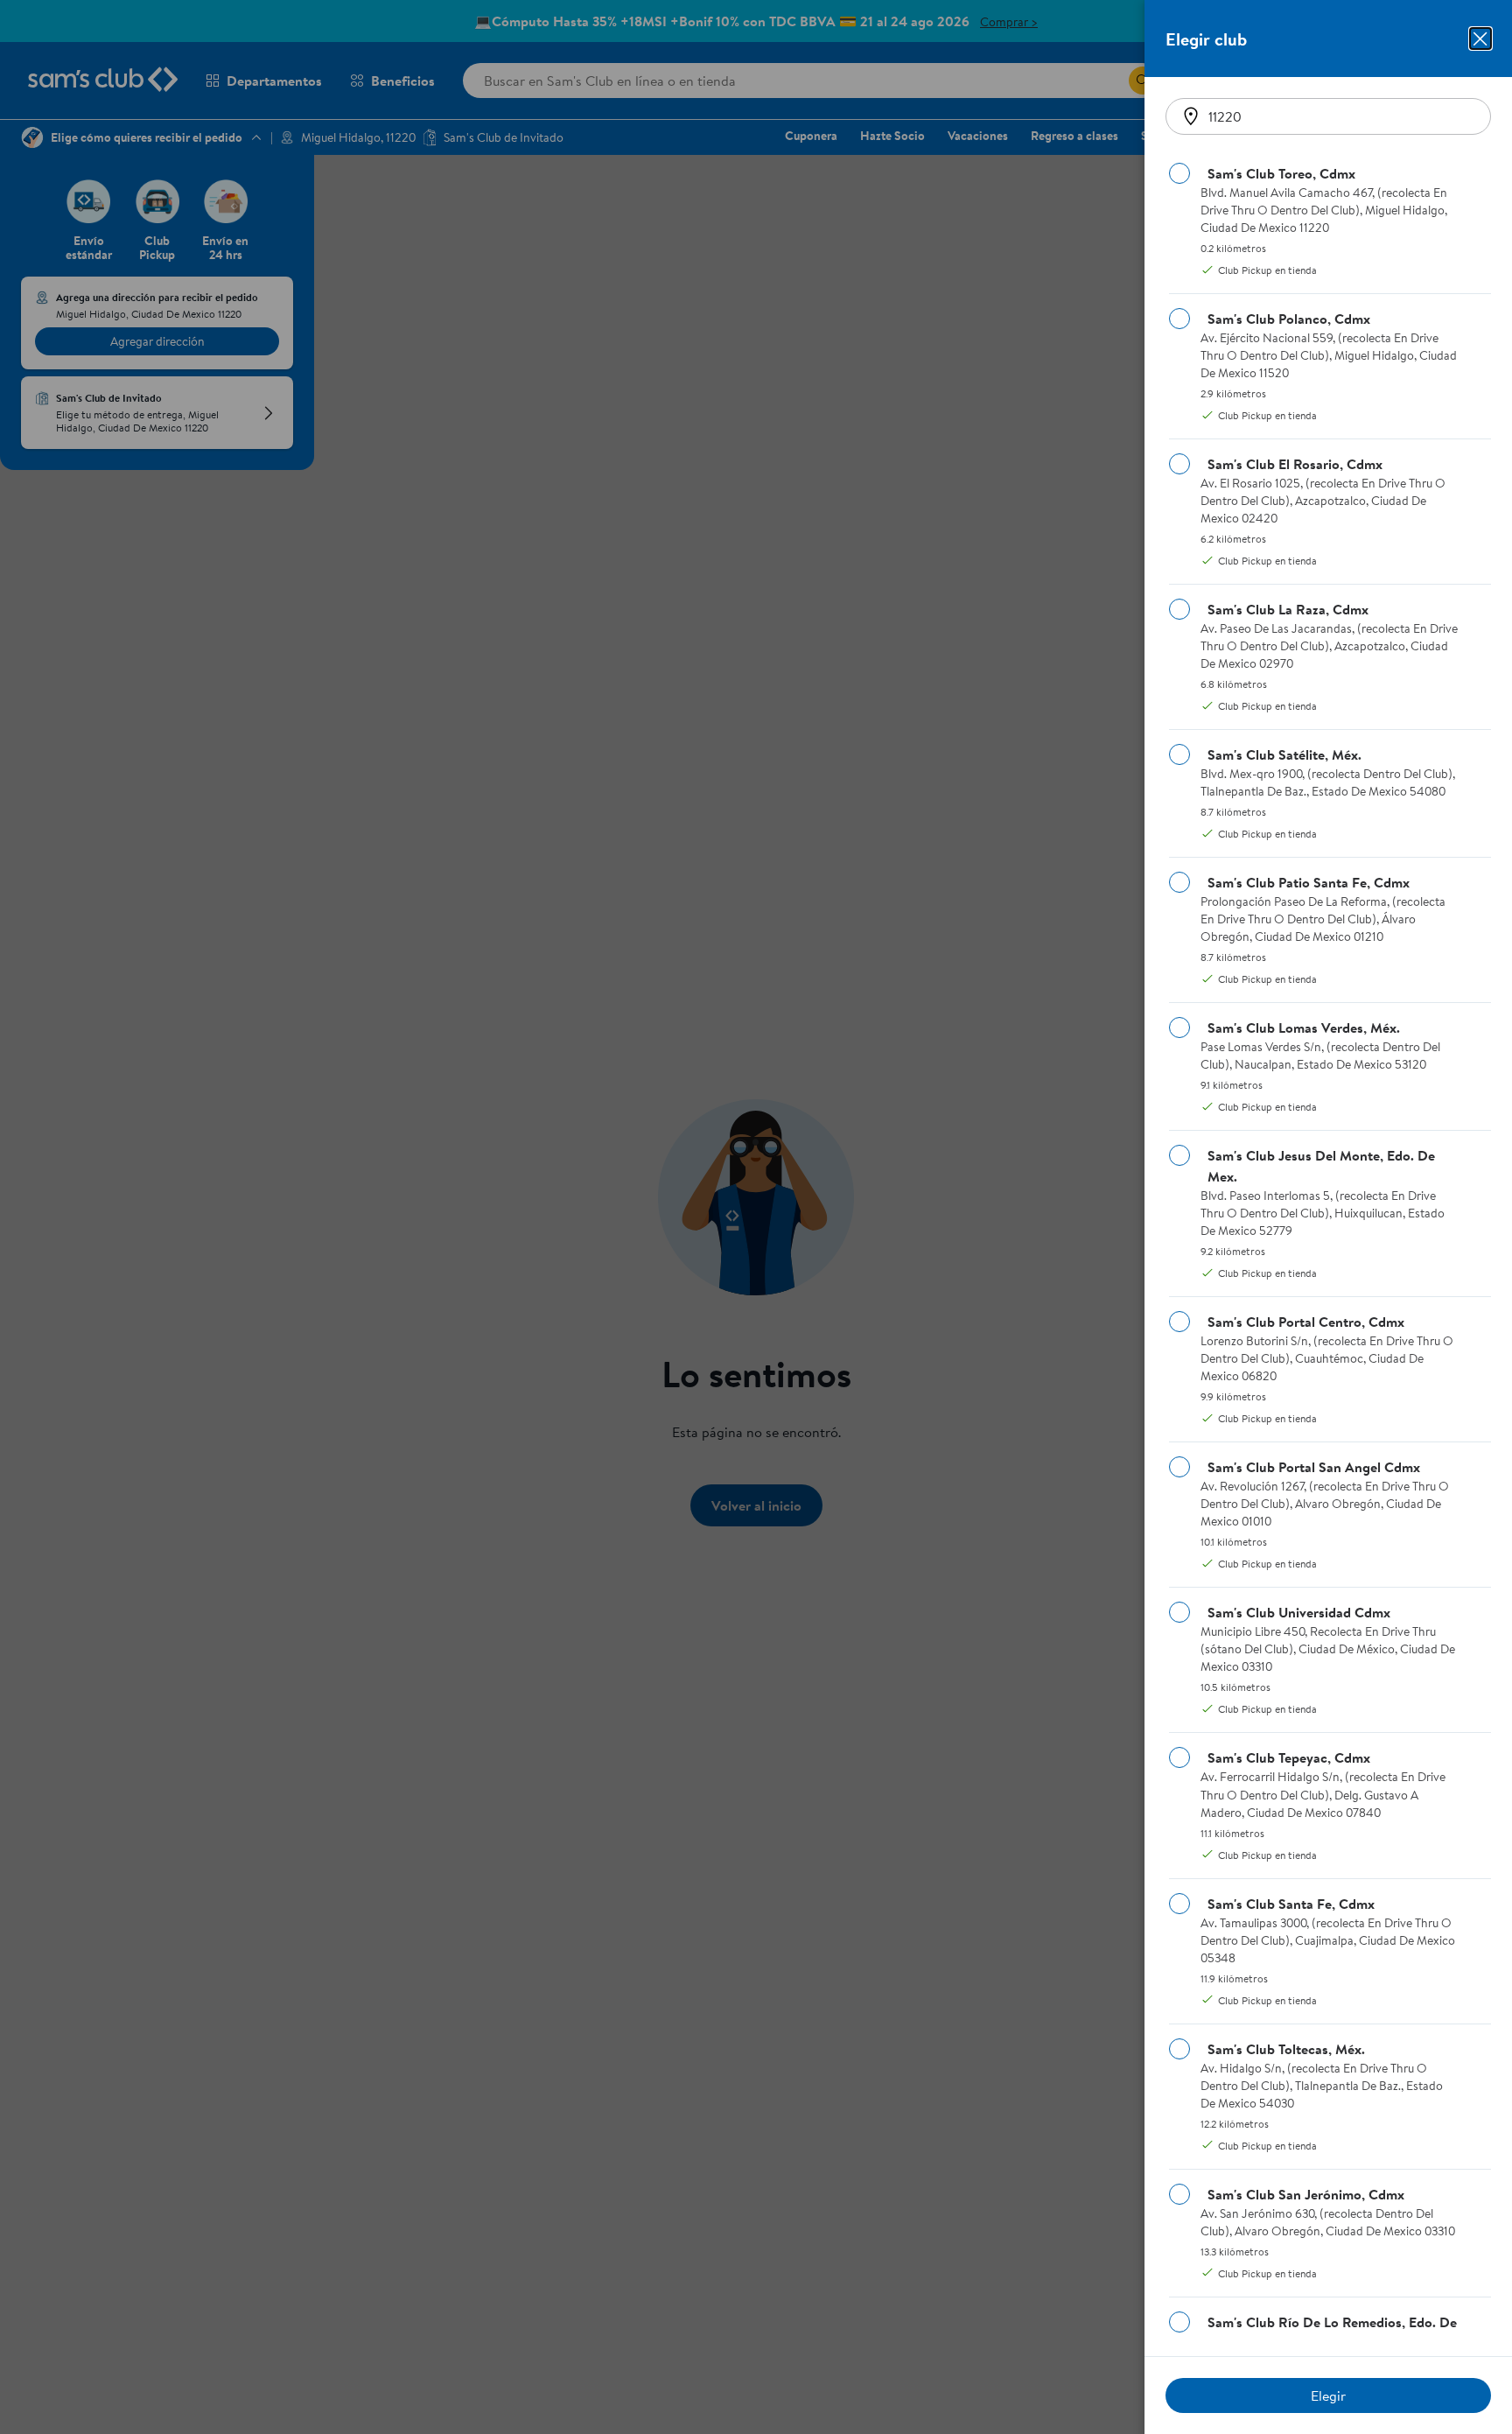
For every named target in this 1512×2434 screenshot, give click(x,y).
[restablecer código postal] (1191, 116)
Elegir (1328, 2395)
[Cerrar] (1480, 39)
